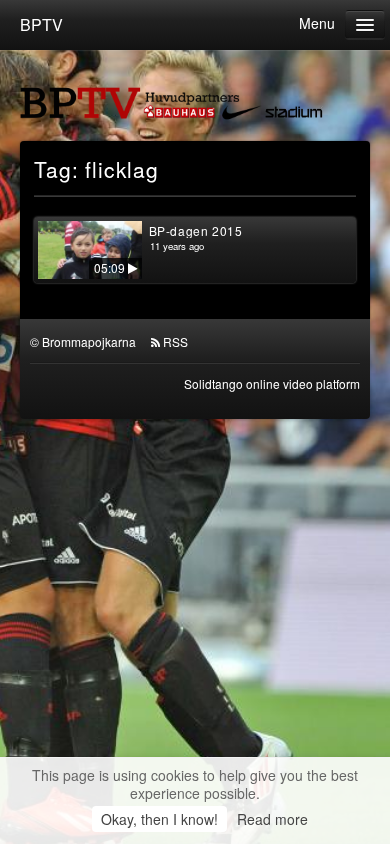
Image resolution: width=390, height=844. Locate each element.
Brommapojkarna (89, 341)
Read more (272, 819)
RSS (175, 341)
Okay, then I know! (159, 819)
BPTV (41, 24)
